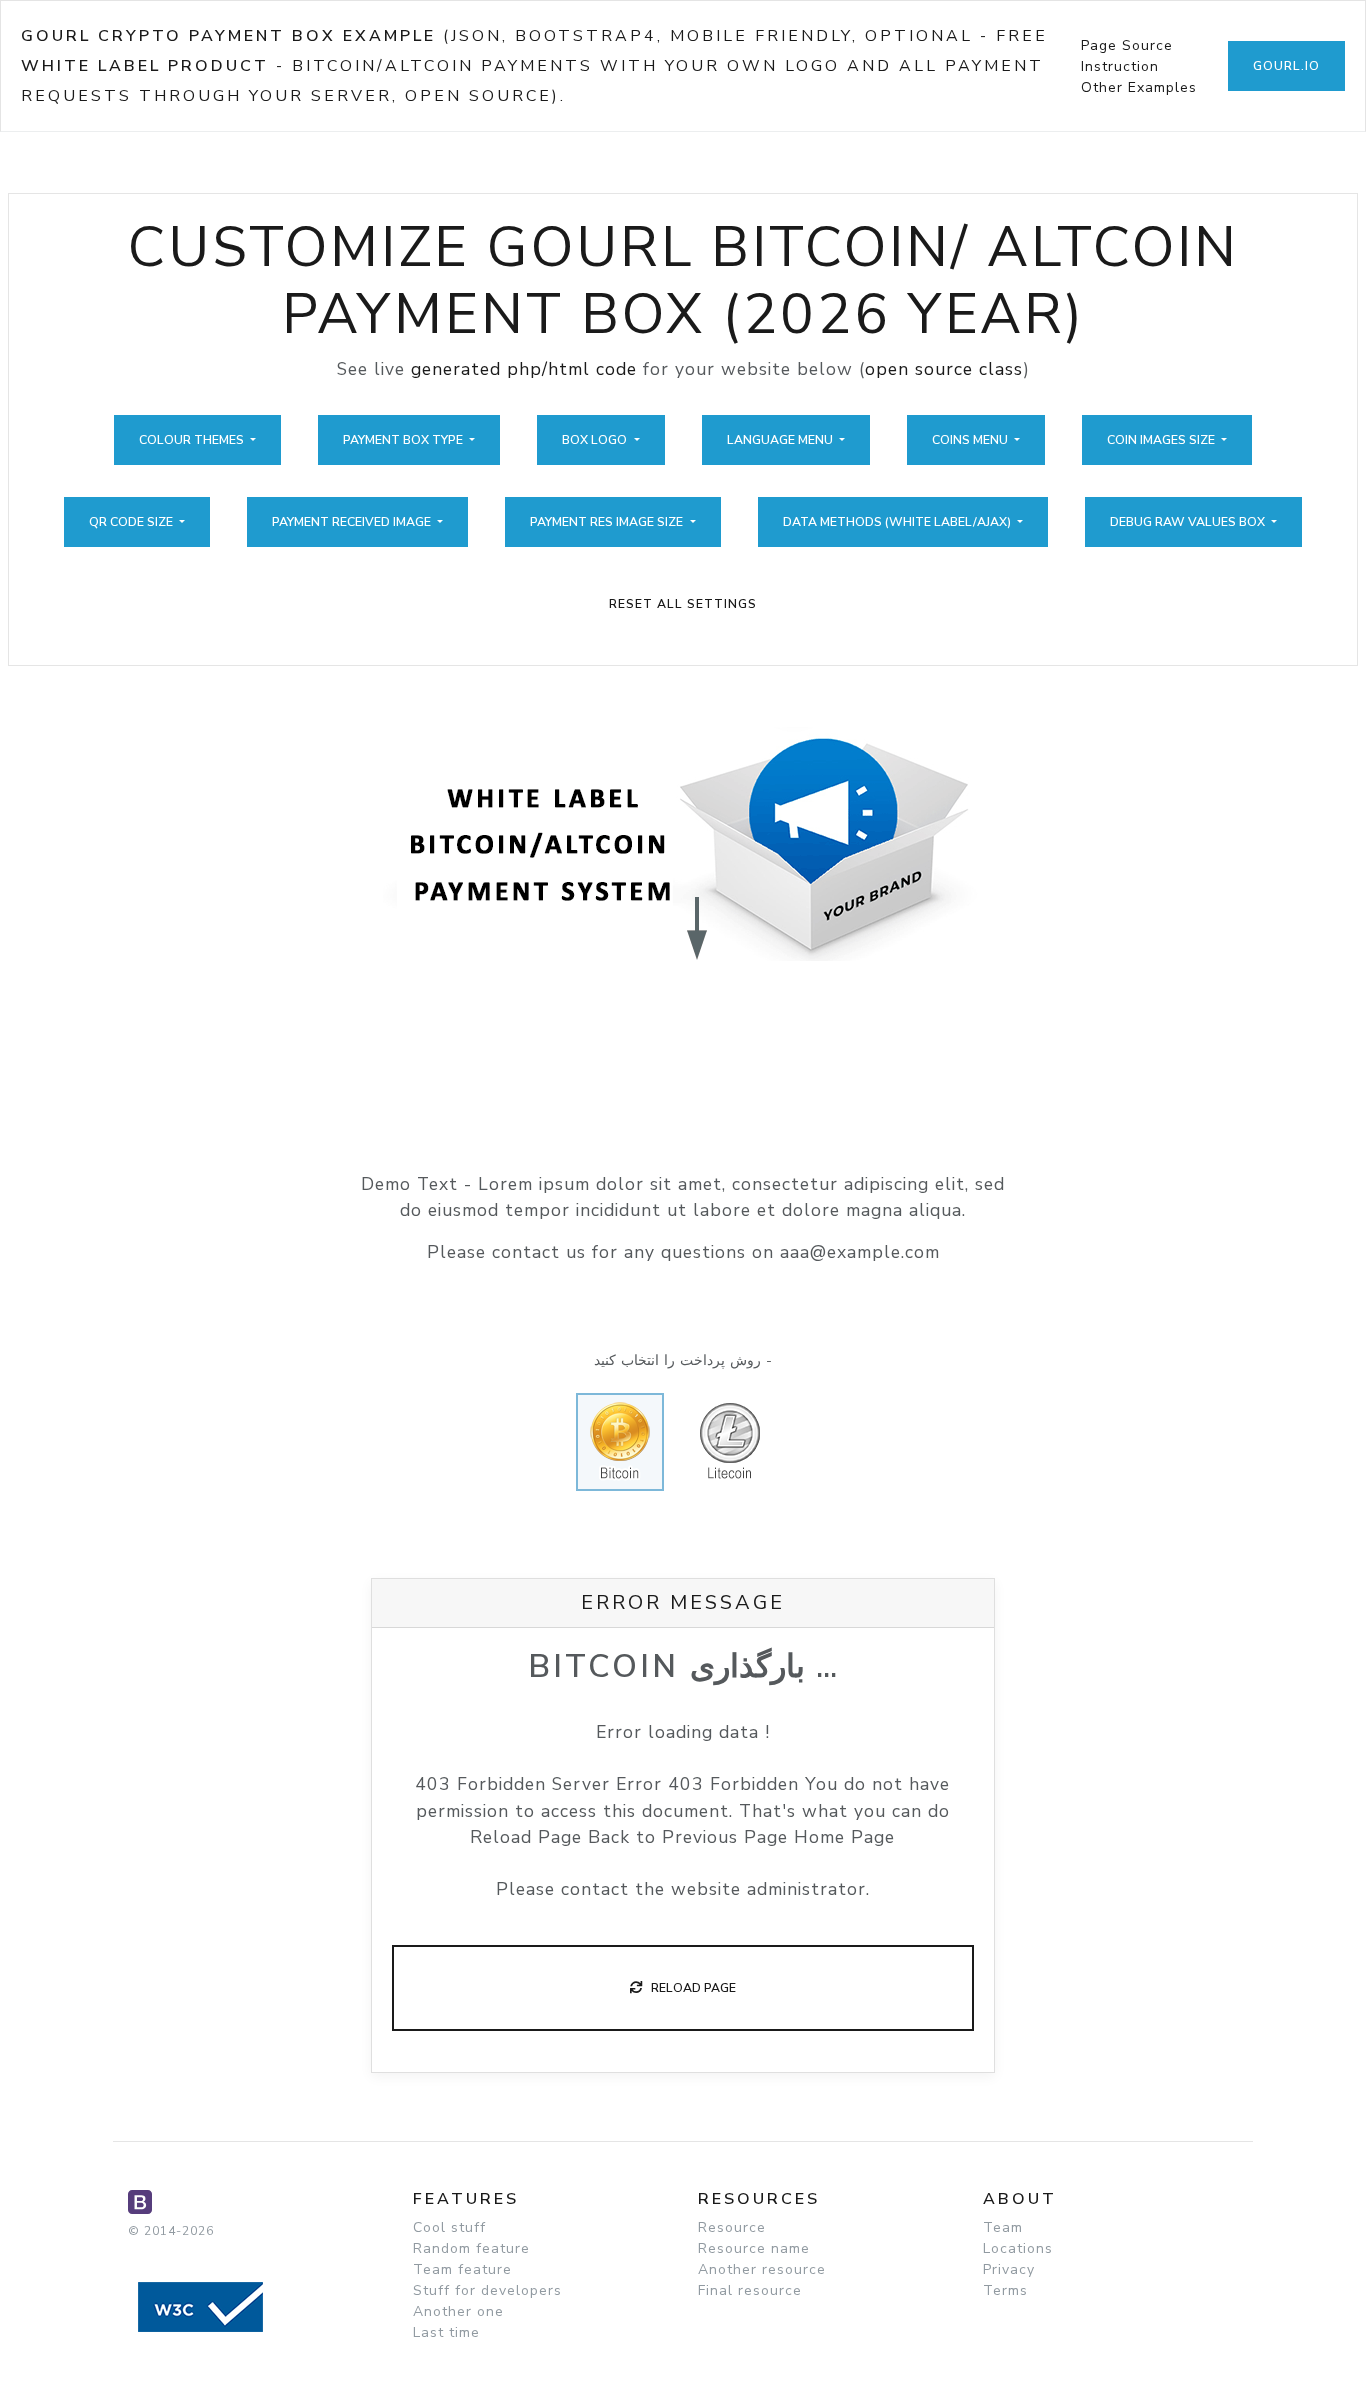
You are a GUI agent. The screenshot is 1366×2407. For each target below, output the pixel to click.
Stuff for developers (487, 2290)
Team (1003, 2227)
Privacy (1009, 2269)
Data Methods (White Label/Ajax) (898, 522)
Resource (732, 2227)
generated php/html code (524, 369)
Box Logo (596, 440)
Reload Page (689, 1988)
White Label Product (145, 66)
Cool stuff (449, 2227)
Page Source (1127, 45)
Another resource (762, 2269)
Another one (458, 2311)
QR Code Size (132, 522)
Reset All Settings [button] (683, 604)
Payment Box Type (404, 440)
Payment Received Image (353, 522)
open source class (944, 369)
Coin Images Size (1162, 440)
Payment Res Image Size (608, 522)
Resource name (754, 2248)
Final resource (750, 2290)
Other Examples (1139, 87)
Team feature (462, 2269)
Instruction (1120, 66)
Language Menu (781, 440)
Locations (1018, 2248)
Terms (1005, 2290)
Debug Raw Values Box (1189, 522)
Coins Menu (971, 440)
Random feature (471, 2248)
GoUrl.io (1286, 66)
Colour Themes (193, 440)
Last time (446, 2332)
